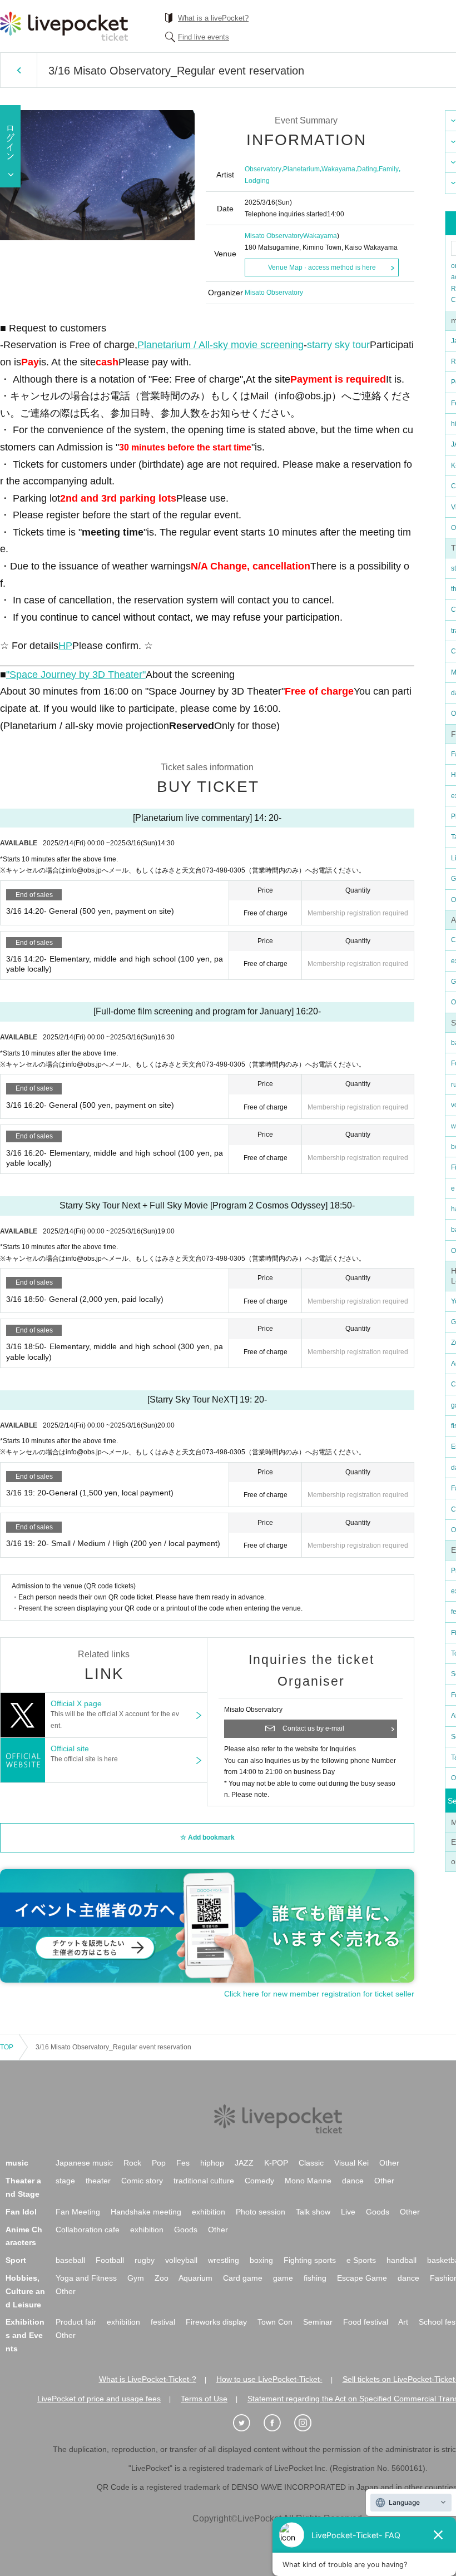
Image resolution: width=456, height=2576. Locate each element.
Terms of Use (204, 2399)
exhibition (209, 2212)
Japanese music (84, 2163)
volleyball (181, 2260)
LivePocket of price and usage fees (99, 2399)
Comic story (142, 2181)
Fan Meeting (78, 2212)
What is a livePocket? (213, 18)
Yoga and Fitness (86, 2278)
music (17, 2163)
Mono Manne (308, 2181)
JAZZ (244, 2163)
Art (403, 2322)
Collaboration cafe (88, 2230)
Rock (132, 2163)
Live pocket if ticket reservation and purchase (64, 26)
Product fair (76, 2322)
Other (389, 2163)
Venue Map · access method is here (322, 267)
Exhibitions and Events (25, 2335)
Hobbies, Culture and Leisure (25, 2291)
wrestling (224, 2260)
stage (65, 2181)
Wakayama (338, 169)
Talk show (313, 2212)
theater (98, 2181)
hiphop (212, 2163)
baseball (70, 2260)
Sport (16, 2260)
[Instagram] (309, 2423)
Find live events (204, 37)
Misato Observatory (274, 236)
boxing (261, 2260)
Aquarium (195, 2278)
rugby (145, 2260)
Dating (367, 169)
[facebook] (278, 2423)
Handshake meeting (146, 2212)
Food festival (366, 2322)
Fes (183, 2163)
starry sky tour (338, 345)
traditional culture (204, 2181)
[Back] (19, 70)
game (283, 2278)
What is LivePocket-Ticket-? (148, 2379)
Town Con (275, 2322)
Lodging (257, 181)
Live (348, 2212)
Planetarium (301, 169)
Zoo (162, 2278)
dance (353, 2181)
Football (110, 2260)
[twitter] (247, 2423)
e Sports (361, 2260)
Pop (159, 2163)
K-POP (276, 2163)
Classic (311, 2163)
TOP (7, 2047)
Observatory (263, 169)
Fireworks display (216, 2322)
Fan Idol (21, 2212)
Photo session (261, 2212)
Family (389, 169)
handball (402, 2260)
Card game (243, 2278)
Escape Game (362, 2278)
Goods (378, 2212)
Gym (136, 2278)
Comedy (259, 2181)
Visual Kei (351, 2163)
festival (163, 2322)
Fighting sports (310, 2260)
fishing (315, 2278)
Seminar (318, 2322)
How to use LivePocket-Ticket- (269, 2379)
